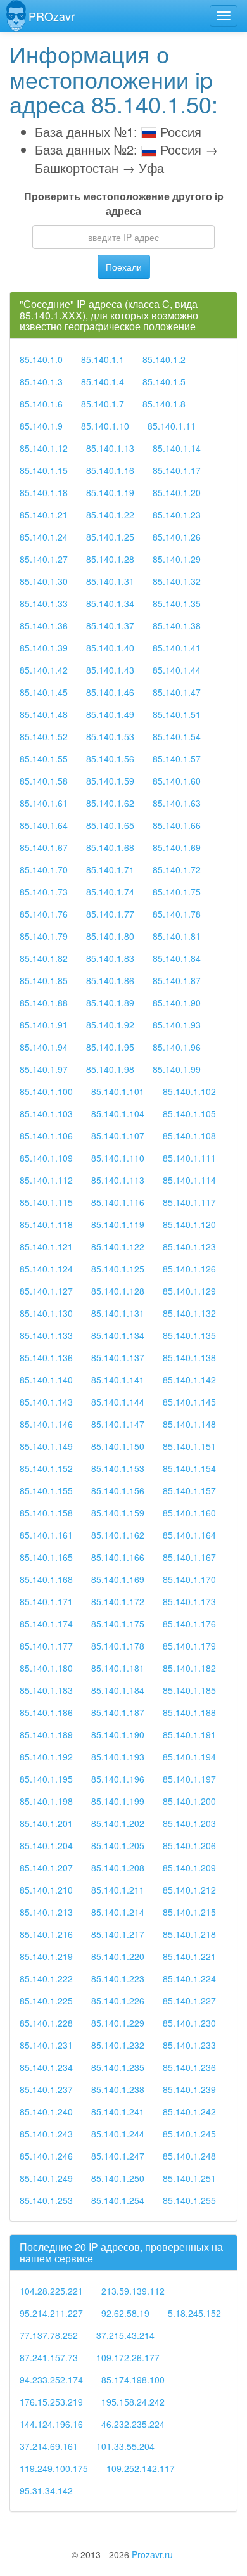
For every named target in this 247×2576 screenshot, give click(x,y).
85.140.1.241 (118, 2111)
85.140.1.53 (110, 736)
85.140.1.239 (189, 2089)
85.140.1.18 (44, 492)
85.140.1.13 (110, 448)
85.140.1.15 (44, 470)
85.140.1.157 (189, 1490)
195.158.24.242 (133, 2402)
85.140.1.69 (177, 847)
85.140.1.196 (118, 1779)
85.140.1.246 (46, 2156)
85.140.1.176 (189, 1624)
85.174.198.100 (133, 2380)
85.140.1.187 (118, 1712)
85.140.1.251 (189, 2178)
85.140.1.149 (46, 1446)
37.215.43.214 (125, 2335)
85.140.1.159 (118, 1513)
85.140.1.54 (177, 736)
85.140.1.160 (189, 1513)
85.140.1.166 (118, 1557)
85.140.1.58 (44, 781)
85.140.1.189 (46, 1734)
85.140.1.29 (177, 559)
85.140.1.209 (189, 1868)
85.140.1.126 (189, 1269)
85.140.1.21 (44, 515)
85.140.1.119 (118, 1224)
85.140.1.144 (118, 1402)
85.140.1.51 (177, 714)
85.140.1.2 (164, 359)
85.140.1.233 (189, 2045)
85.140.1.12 (44, 448)
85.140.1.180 (46, 1668)
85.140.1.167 (189, 1557)
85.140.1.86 (110, 980)
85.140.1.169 (118, 1579)
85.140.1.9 (41, 426)
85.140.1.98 (110, 1069)
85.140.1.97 (44, 1069)
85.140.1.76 (44, 914)
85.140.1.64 (44, 825)
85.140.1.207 (46, 1868)
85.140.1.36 (44, 625)
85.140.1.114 (189, 1180)
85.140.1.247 (118, 2156)
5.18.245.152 (194, 2313)
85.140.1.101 (118, 1091)
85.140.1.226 (118, 2001)
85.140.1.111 (189, 1158)
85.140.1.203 (189, 1823)
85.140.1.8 (164, 404)
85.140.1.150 (118, 1446)
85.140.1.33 (44, 603)
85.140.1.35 (177, 603)
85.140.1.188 (189, 1712)
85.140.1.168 (46, 1579)
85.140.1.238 (118, 2089)
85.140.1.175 (118, 1624)
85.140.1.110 (118, 1158)
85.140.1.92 (110, 1025)
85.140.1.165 (46, 1557)
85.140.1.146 (46, 1424)
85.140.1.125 (118, 1269)
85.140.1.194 (189, 1757)
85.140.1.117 (189, 1202)
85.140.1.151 (189, 1446)
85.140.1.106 (46, 1136)
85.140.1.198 (46, 1801)
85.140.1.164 (189, 1535)
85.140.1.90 (177, 1003)
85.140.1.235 (118, 2067)
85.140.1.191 (189, 1734)
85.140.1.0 (41, 359)
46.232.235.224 (133, 2424)
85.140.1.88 (44, 1003)
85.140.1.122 (118, 1246)
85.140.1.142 (189, 1380)
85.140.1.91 (44, 1025)
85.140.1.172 (118, 1601)
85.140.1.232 (118, 2045)
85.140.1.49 (110, 714)
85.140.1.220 (118, 1956)
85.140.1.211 (118, 1890)
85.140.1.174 (46, 1624)
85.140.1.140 (46, 1380)
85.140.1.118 (46, 1224)
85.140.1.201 (46, 1823)
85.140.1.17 (177, 470)
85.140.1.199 (118, 1801)
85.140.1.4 (103, 381)
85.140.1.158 (46, 1513)
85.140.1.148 (189, 1424)
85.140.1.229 (118, 2023)
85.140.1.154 (189, 1468)
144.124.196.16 (51, 2424)
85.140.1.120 (189, 1224)
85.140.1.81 (177, 936)
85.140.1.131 (118, 1313)
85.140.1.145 (189, 1402)
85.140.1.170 (189, 1579)
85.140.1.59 (110, 781)
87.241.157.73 (49, 2357)
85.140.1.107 (118, 1136)
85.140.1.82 (44, 958)
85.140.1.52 (44, 736)
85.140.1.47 (177, 692)
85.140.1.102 (189, 1091)
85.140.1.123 (189, 1246)
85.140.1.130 (46, 1313)
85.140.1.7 (103, 404)
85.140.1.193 (118, 1757)
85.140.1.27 (44, 559)
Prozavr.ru (152, 2554)
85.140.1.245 (189, 2134)
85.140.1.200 (189, 1801)
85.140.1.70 (44, 869)
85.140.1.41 (177, 648)
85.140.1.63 (177, 803)
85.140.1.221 (189, 1956)
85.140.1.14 (177, 448)
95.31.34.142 (46, 2490)
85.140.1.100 (46, 1091)
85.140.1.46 (110, 692)
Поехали (124, 267)
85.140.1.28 (110, 559)
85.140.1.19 (110, 492)
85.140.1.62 (110, 803)
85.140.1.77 (110, 914)
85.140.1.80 (110, 936)
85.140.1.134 (118, 1335)
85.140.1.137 (118, 1357)
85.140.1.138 (189, 1357)
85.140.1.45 (44, 692)
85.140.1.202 (118, 1823)
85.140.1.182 (189, 1668)
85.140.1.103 (46, 1113)
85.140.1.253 (46, 2200)
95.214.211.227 (51, 2313)
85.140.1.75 (177, 892)
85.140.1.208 (118, 1868)
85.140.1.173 (189, 1601)
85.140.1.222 (46, 1978)
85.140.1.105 (189, 1113)
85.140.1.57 (177, 759)
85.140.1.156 (118, 1490)
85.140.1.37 (110, 625)
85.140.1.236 (189, 2067)
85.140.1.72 (177, 869)
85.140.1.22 (110, 515)
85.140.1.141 (118, 1380)
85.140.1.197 (189, 1779)
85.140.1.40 (110, 648)
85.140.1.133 (46, 1335)
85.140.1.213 (46, 1912)
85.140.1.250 (118, 2178)
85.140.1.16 (110, 470)
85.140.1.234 (46, 2067)
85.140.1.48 (44, 714)
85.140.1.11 (172, 426)
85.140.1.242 (189, 2111)
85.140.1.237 (46, 2089)
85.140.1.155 (46, 1490)
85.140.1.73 (44, 892)
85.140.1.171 (46, 1601)
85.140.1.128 (118, 1291)
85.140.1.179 (189, 1646)
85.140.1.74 (110, 892)
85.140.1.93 (177, 1025)
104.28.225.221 (51, 2291)
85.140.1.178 (118, 1646)
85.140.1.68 (110, 847)
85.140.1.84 (177, 958)
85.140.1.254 (118, 2200)
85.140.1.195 (46, 1779)
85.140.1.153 (118, 1468)
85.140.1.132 (189, 1313)
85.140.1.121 (46, 1246)
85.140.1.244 (118, 2134)
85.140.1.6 (41, 404)
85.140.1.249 (46, 2178)
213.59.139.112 (133, 2291)
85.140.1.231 (46, 2045)
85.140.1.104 (118, 1113)
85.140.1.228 (46, 2023)
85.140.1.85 (44, 980)
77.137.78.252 (49, 2335)
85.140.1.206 (189, 1845)
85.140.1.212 (189, 1890)
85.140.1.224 (189, 1978)
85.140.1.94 (44, 1047)
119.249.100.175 (54, 2468)
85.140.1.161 (46, 1535)
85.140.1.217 (118, 1934)
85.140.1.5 (164, 381)
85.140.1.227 (189, 2001)
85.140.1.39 (44, 648)
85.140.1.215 (189, 1912)
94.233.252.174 (51, 2380)
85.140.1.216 (46, 1934)
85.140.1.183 (46, 1690)
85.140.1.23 (177, 515)
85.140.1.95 (110, 1047)
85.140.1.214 (118, 1912)
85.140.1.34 (110, 603)
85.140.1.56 (110, 759)
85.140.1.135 (189, 1335)
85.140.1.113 (118, 1180)
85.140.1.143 (46, 1402)
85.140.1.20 (177, 492)
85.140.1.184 (118, 1690)
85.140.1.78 (177, 914)
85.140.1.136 (46, 1357)
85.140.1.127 (46, 1291)
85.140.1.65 (110, 825)
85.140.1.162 (118, 1535)
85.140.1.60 (177, 781)
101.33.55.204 (125, 2446)
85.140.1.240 (46, 2111)
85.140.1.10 (105, 426)
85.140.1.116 (118, 1202)
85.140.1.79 (44, 936)
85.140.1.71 (110, 869)
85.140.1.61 (44, 803)
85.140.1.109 (46, 1158)
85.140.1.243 (46, 2134)
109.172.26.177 (128, 2357)
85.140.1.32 (177, 581)
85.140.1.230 (189, 2023)
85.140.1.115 (46, 1202)
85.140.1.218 (189, 1934)
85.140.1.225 (46, 2001)
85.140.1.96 (177, 1047)
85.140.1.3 (41, 381)
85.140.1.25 (110, 537)
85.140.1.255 (189, 2200)
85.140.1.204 (46, 1845)
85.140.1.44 (177, 670)
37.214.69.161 (49, 2446)
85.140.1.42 (44, 670)
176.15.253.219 (51, 2402)
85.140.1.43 (110, 670)
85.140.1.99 (177, 1069)
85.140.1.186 (46, 1712)
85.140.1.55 (44, 759)
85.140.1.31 (110, 581)
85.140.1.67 (44, 847)
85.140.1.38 (177, 625)
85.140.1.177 (46, 1646)
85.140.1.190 (118, 1734)
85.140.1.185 (189, 1690)
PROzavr (52, 16)
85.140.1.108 (189, 1136)
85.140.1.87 (177, 980)
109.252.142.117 (141, 2468)
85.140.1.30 (44, 581)
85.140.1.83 (110, 958)
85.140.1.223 (118, 1978)
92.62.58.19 (125, 2313)
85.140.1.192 (46, 1757)
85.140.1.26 (177, 537)
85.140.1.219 (46, 1956)
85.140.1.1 (103, 359)
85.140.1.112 (46, 1180)
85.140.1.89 (110, 1003)
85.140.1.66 (177, 825)
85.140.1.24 (44, 537)
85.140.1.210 (46, 1890)
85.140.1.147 (118, 1424)
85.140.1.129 (189, 1291)
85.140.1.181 (118, 1668)
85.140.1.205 (118, 1845)
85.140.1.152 (46, 1468)
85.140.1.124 (46, 1269)
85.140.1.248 (189, 2156)
